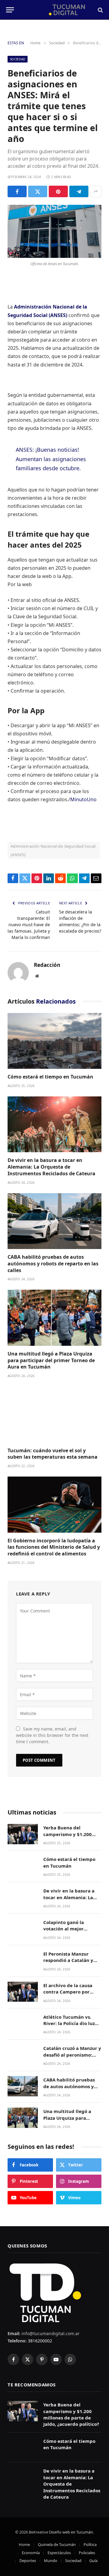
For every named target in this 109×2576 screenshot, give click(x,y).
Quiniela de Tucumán (57, 2544)
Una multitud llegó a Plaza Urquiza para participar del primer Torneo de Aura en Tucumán (51, 1360)
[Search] (100, 10)
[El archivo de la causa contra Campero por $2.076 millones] (23, 1992)
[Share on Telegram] (79, 191)
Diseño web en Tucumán (71, 2532)
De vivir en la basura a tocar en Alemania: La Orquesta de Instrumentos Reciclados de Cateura (51, 1167)
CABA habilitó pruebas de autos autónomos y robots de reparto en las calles (53, 1264)
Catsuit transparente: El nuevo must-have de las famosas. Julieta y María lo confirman (29, 925)
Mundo (51, 2561)
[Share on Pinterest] (58, 191)
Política (90, 2544)
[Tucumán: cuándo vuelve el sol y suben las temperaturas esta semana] (54, 1415)
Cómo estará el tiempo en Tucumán (50, 1077)
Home (24, 2544)
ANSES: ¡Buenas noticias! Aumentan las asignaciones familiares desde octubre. (51, 459)
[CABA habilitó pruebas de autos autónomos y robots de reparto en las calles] (54, 1221)
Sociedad (18, 59)
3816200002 (39, 2341)
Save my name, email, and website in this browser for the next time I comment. (52, 1735)
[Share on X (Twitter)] (38, 191)
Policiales (87, 2553)
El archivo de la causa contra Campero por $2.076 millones (68, 1992)
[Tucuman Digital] (57, 10)
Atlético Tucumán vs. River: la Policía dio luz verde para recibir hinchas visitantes (69, 2027)
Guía (93, 2561)
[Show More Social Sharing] (96, 191)
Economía (31, 2553)
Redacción (47, 965)
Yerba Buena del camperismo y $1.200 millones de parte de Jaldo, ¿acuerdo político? (71, 1837)
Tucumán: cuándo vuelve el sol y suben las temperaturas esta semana (53, 1454)
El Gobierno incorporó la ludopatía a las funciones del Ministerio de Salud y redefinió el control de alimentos (54, 1547)
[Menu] (10, 10)
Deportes (28, 2561)
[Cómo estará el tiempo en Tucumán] (54, 1041)
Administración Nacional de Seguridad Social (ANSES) (53, 850)
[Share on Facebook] (17, 191)
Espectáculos (59, 2553)
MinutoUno (83, 799)
